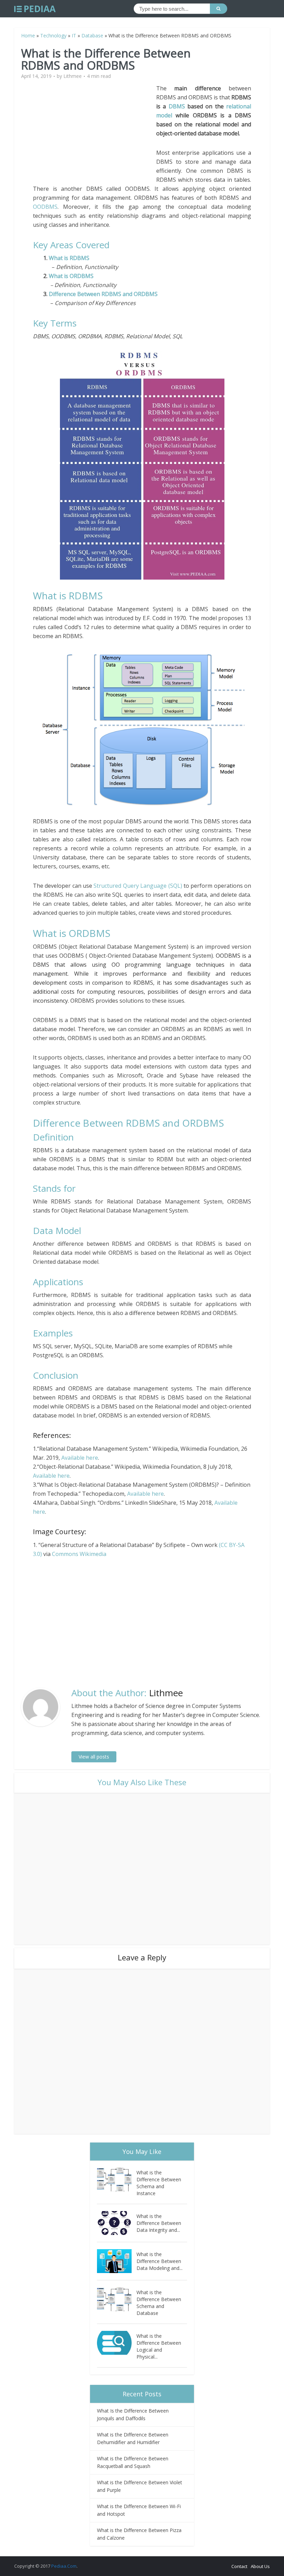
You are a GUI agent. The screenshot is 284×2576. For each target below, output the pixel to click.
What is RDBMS (68, 258)
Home (28, 35)
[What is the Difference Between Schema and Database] (117, 2299)
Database (92, 35)
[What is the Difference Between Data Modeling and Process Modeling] (117, 2261)
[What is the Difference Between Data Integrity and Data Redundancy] (117, 2223)
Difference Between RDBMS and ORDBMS (103, 294)
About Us (260, 2566)
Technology (53, 35)
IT (74, 35)
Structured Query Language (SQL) (138, 886)
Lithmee (73, 76)
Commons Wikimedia (79, 1554)
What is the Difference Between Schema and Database (159, 2303)
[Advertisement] (95, 132)
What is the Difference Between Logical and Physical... (159, 2346)
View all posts (94, 1757)
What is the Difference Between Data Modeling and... (159, 2261)
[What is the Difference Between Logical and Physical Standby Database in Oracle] (117, 2343)
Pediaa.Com (64, 2566)
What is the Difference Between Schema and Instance (159, 2183)
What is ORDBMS (70, 276)
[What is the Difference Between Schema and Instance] (117, 2179)
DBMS (177, 106)
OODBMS (45, 207)
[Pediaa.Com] (35, 9)
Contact (239, 2566)
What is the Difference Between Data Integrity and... (159, 2223)
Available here (80, 1458)
